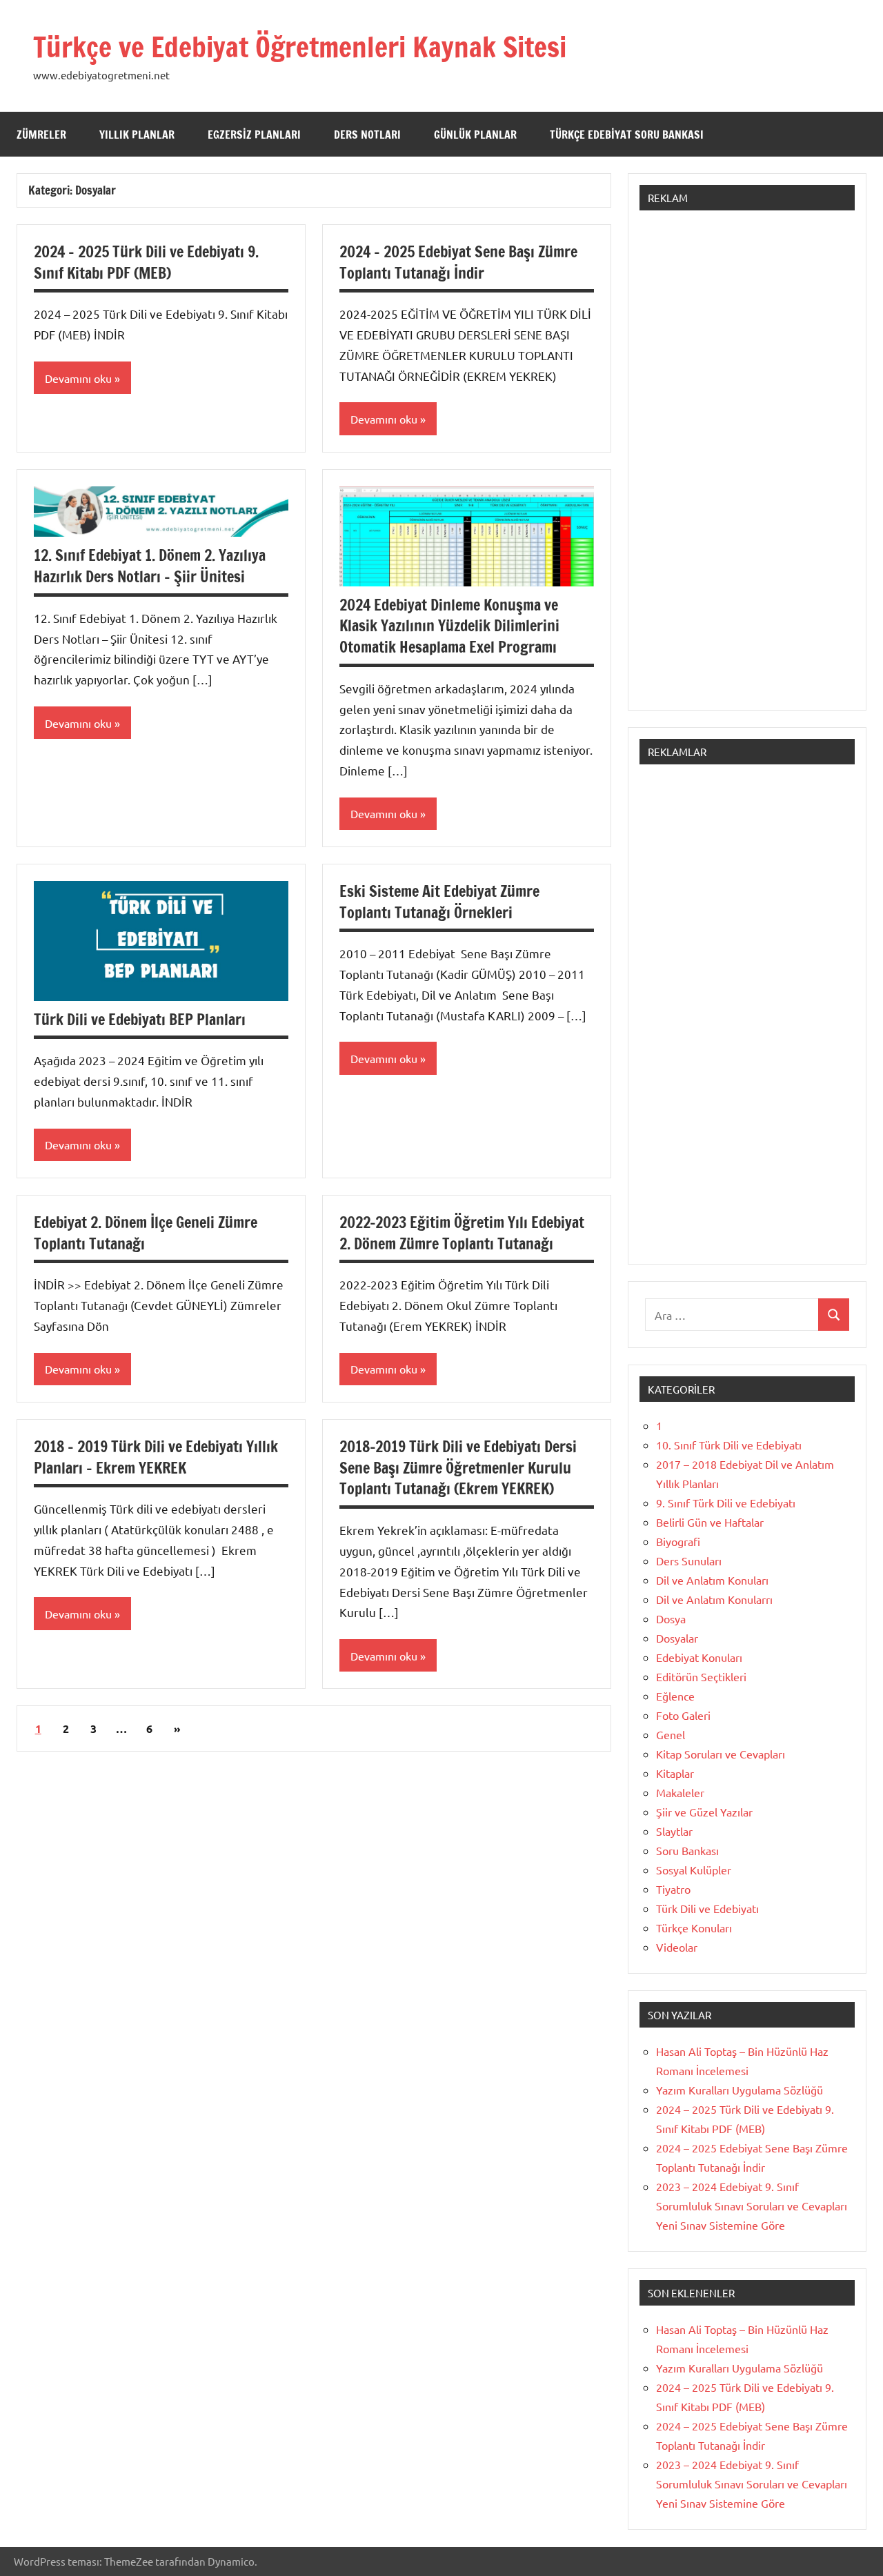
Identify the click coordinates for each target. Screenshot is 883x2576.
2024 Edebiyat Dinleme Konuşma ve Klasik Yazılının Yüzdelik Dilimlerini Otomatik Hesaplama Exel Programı (449, 626)
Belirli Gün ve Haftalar (710, 1522)
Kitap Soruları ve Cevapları (721, 1754)
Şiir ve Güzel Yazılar (704, 1812)
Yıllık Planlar (137, 135)
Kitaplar (675, 1773)
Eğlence (675, 1696)
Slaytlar (674, 1831)
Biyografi (678, 1541)
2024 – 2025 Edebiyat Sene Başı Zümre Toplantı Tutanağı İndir (458, 262)
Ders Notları (367, 135)
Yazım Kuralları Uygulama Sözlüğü (740, 2090)
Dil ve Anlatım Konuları (712, 1580)
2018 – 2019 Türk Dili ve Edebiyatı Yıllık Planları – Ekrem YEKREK (156, 1457)
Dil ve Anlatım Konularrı (714, 1599)
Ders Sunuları (689, 1561)
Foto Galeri (683, 1715)
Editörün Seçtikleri (701, 1676)
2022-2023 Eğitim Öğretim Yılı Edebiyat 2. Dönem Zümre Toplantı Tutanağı (462, 1233)
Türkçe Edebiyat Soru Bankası (627, 135)
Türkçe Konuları (694, 1928)
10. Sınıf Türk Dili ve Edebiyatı (729, 1445)
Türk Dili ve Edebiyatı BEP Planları (140, 1019)
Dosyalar (677, 1638)
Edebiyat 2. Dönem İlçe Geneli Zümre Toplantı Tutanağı (146, 1233)
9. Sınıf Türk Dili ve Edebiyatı (726, 1503)
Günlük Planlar (475, 135)
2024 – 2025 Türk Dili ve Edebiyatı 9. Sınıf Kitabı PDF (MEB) (146, 262)
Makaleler (680, 1792)
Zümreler (41, 135)
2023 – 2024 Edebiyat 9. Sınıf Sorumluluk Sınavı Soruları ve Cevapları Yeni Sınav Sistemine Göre (752, 2206)
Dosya (671, 1618)
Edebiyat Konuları (699, 1657)
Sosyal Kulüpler (694, 1870)
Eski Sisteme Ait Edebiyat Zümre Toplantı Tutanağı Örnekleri (439, 902)
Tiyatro (673, 1889)
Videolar (677, 1947)
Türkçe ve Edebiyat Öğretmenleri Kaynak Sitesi (300, 47)
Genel (671, 1734)
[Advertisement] (747, 467)
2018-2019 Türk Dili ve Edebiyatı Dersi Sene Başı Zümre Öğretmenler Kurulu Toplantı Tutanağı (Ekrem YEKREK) (458, 1468)
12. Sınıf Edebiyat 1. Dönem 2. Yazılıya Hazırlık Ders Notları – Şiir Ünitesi (150, 566)
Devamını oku (78, 378)
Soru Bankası (687, 1850)
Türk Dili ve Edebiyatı (707, 1908)
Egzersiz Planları (254, 135)
